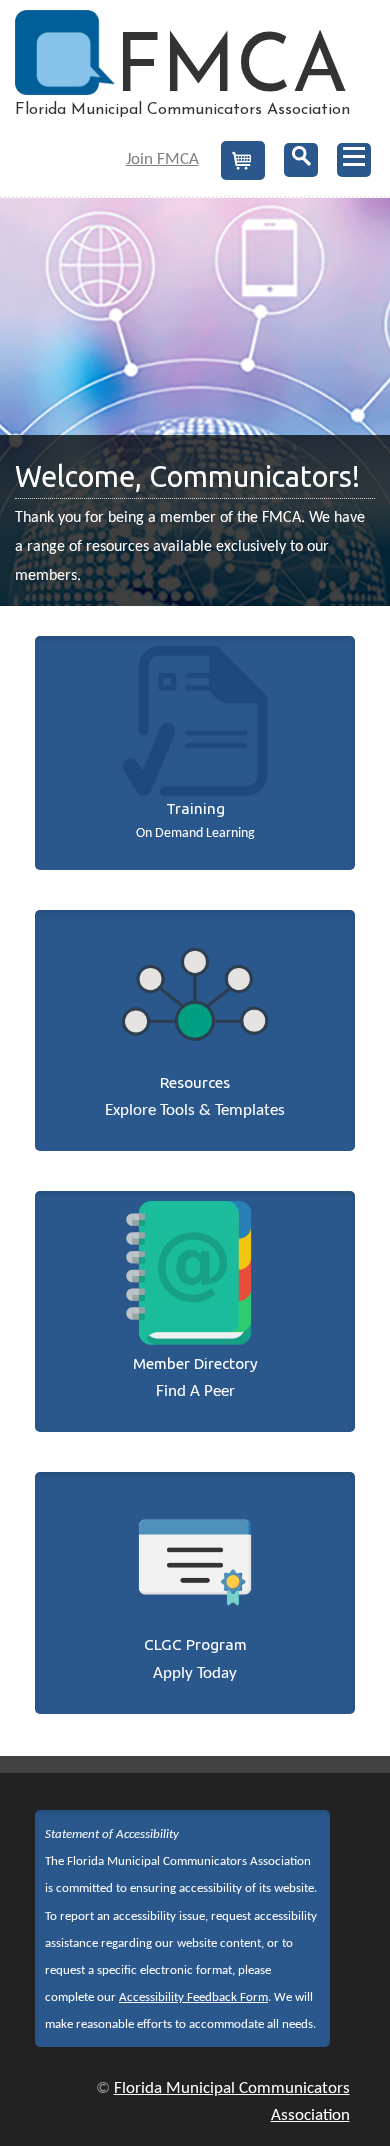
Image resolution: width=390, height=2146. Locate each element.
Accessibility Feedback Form (193, 1997)
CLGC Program (195, 1644)
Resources (195, 1082)
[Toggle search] (301, 160)
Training (195, 808)
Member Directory (195, 1363)
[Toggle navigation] (354, 160)
